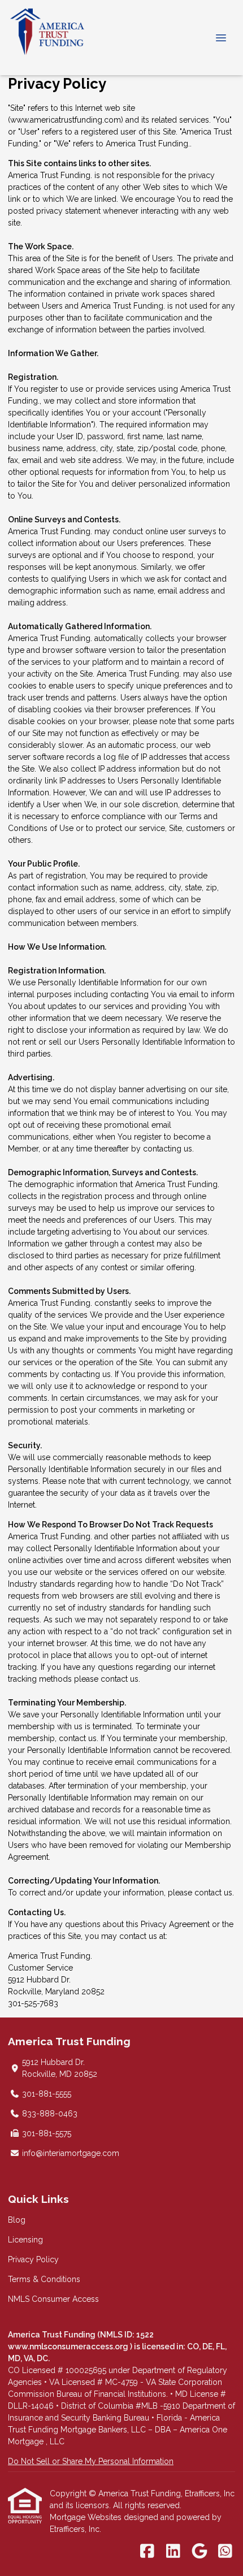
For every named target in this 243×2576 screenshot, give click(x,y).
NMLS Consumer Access (53, 2299)
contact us (120, 1679)
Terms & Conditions (44, 2279)
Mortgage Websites (87, 2517)
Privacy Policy (33, 2259)
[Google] (199, 2552)
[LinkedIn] (173, 2552)
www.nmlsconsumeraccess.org (69, 2346)
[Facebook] (147, 2552)
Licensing (25, 2240)
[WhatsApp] (225, 2552)
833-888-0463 (50, 2114)
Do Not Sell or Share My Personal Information (91, 2461)
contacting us (168, 1149)
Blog (17, 2220)
